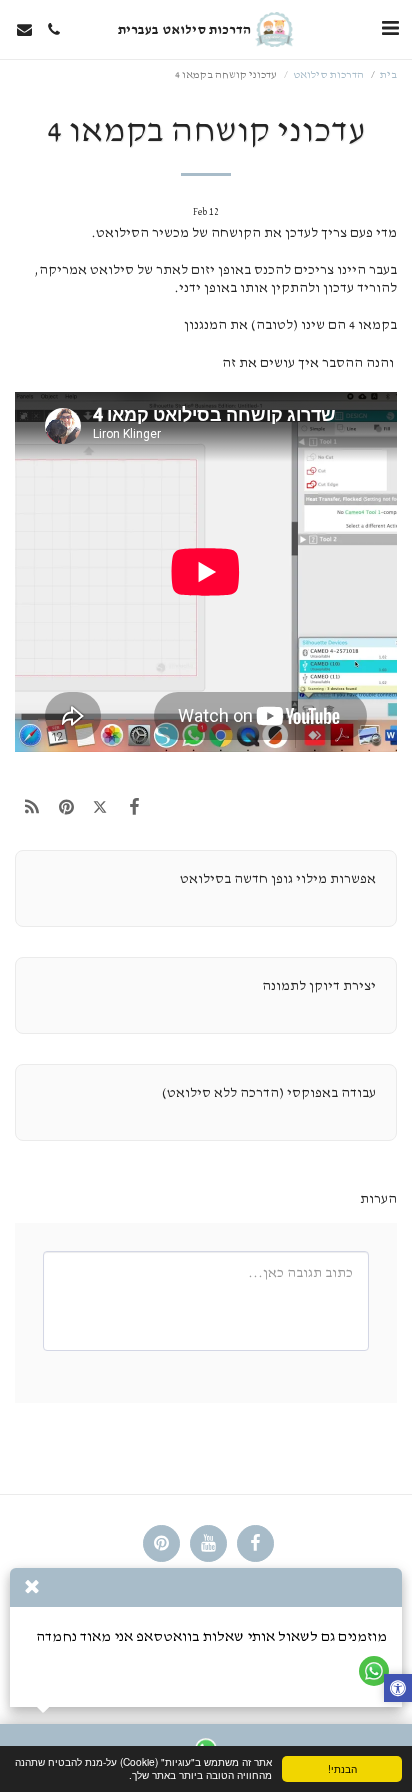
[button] (390, 29)
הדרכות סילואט (328, 74)
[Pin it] (66, 808)
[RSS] (32, 808)
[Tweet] (100, 808)
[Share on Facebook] (135, 808)
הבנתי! (342, 1768)
